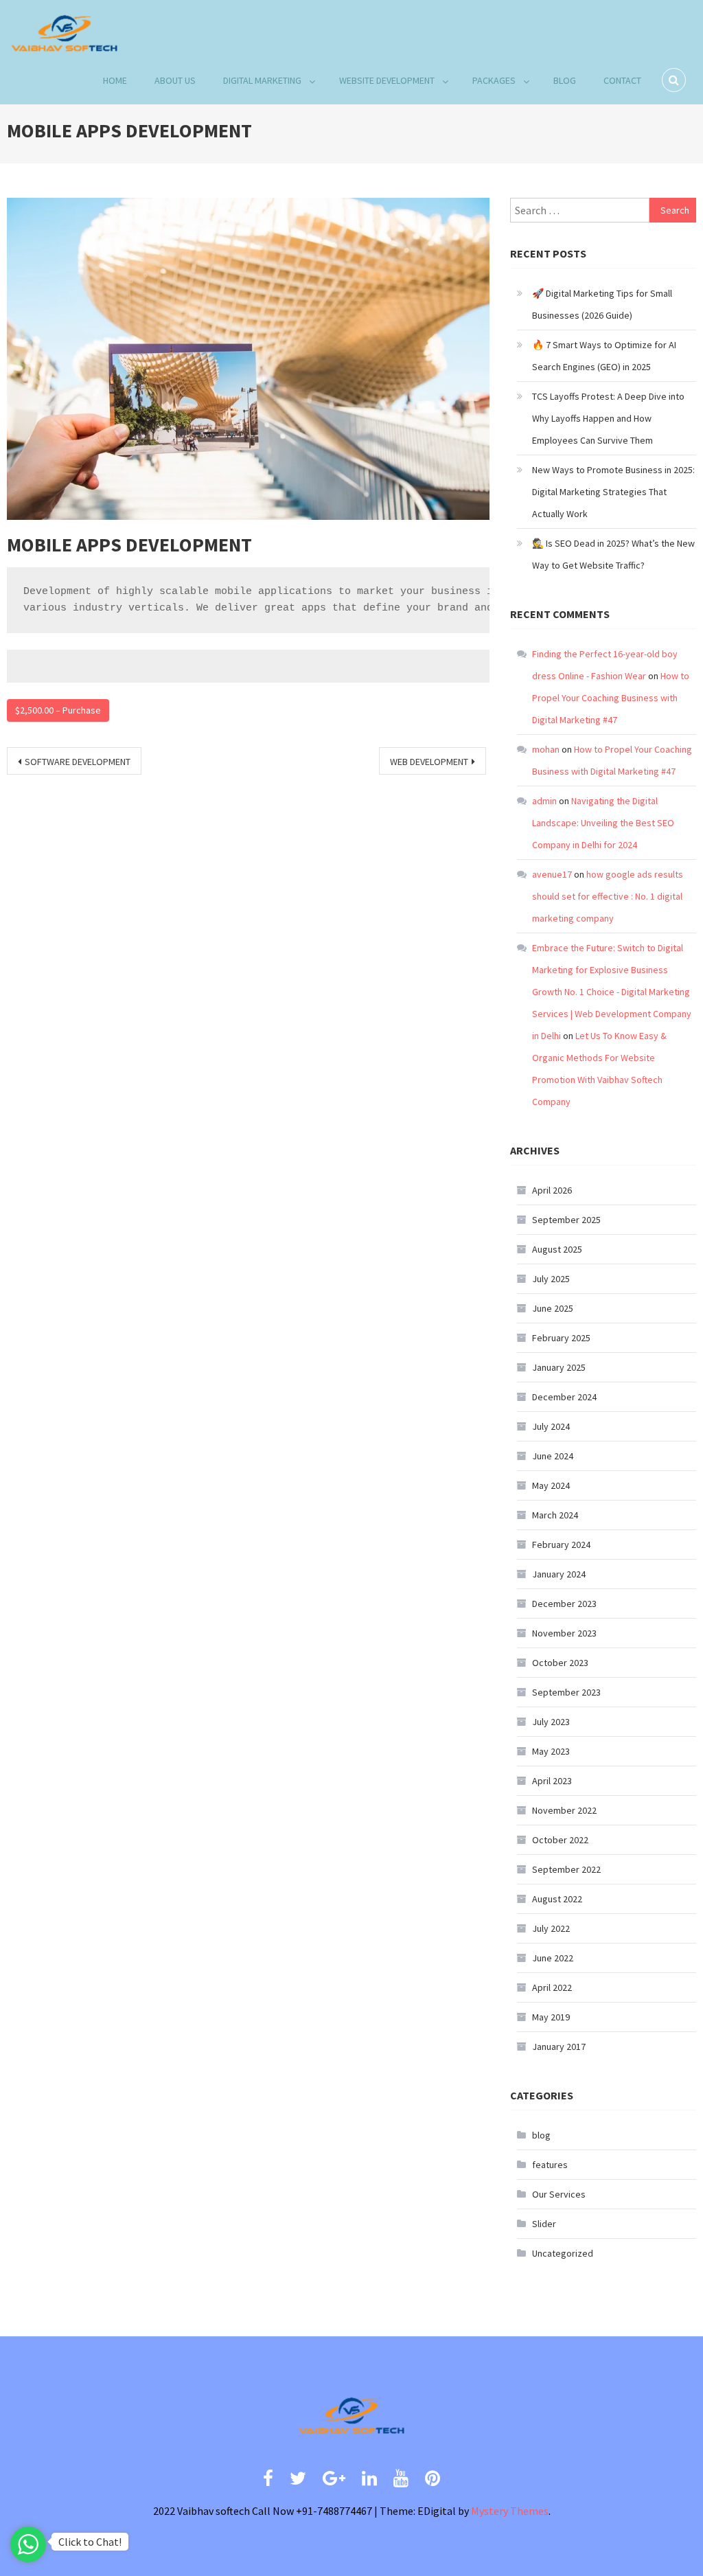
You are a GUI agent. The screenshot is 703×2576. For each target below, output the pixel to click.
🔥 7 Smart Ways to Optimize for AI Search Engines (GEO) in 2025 (604, 356)
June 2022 (553, 1958)
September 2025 (566, 1220)
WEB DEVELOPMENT (429, 762)
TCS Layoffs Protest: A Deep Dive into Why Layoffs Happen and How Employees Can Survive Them (608, 418)
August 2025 (557, 1249)
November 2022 (564, 1810)
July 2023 (551, 1722)
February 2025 (561, 1338)
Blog (565, 80)
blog (541, 2135)
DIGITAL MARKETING (262, 80)
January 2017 (559, 2047)
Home (115, 80)
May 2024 (551, 1485)
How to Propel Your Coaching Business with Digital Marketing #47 (611, 698)
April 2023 (552, 1781)
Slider (544, 2224)
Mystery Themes (510, 2511)
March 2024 (555, 1515)
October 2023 (560, 1663)
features (550, 2165)
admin (544, 801)
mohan (546, 749)
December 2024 (564, 1397)
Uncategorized (563, 2253)
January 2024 (559, 1574)
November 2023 (564, 1633)
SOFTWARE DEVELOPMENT (78, 762)
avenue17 (552, 874)
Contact (622, 80)
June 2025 (553, 1308)
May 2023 (551, 1751)
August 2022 (557, 1899)
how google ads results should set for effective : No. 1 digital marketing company (608, 896)
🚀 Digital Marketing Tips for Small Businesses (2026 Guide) (602, 304)
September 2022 (566, 1869)
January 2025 (559, 1367)
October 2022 (560, 1840)
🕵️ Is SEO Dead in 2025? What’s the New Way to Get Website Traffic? (613, 554)
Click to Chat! (90, 2542)
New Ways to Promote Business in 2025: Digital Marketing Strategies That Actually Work (613, 492)
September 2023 (566, 1692)
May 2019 (551, 2017)
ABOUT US (175, 80)
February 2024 (561, 1545)
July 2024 (551, 1426)
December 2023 (564, 1604)
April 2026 (552, 1190)
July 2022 (551, 1928)
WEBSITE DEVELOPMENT (387, 80)
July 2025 (551, 1279)
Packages (494, 80)
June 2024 (553, 1456)
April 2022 (552, 1987)
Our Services (559, 2194)
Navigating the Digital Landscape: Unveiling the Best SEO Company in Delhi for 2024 (603, 823)
